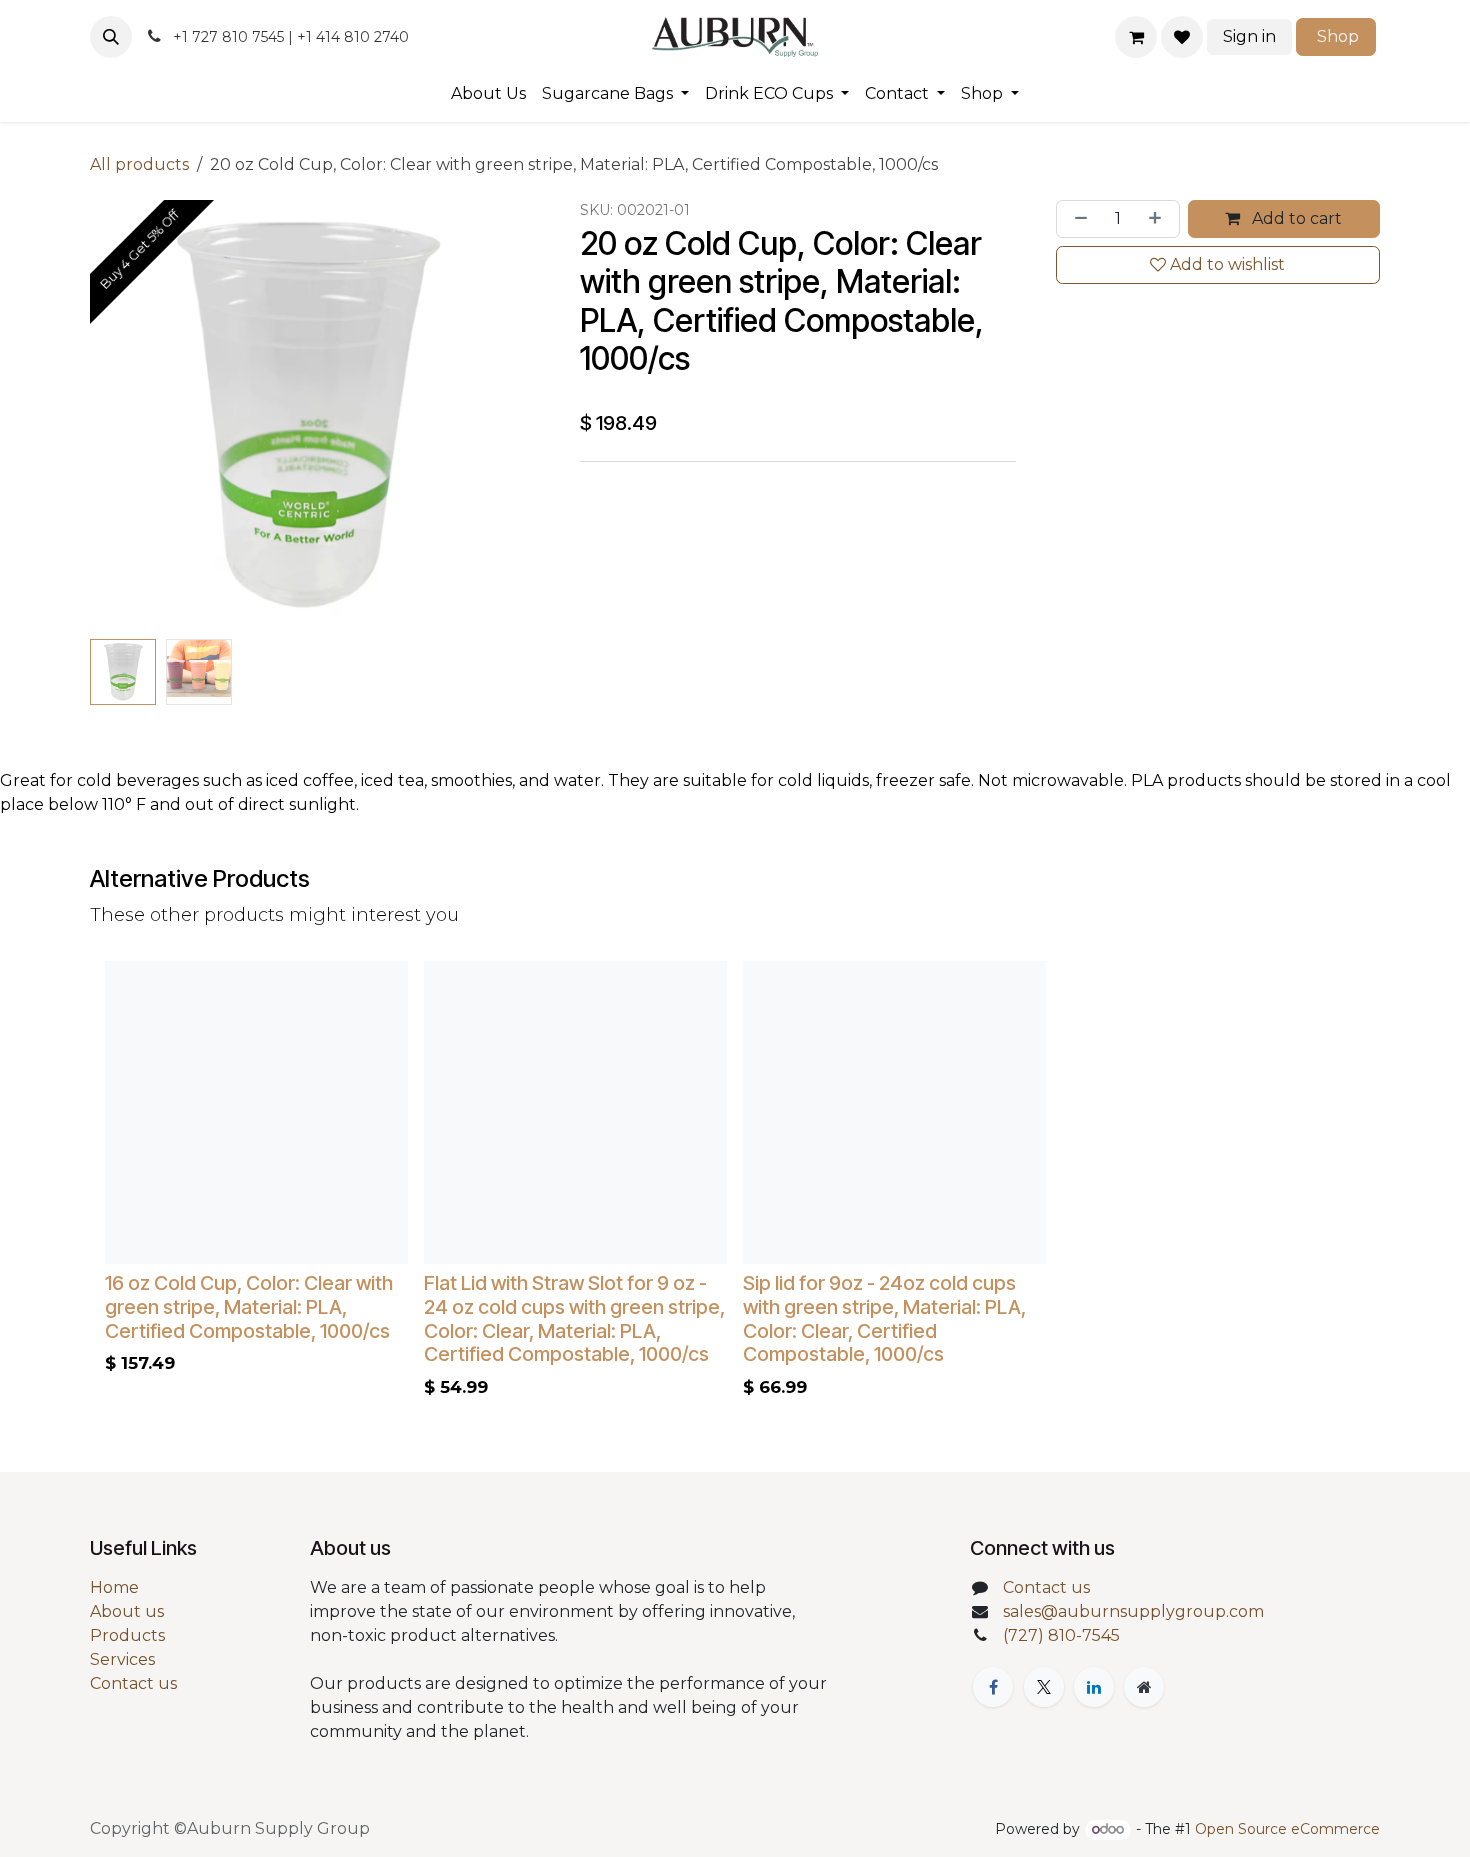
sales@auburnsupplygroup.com (1133, 1611)
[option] (735, 1184)
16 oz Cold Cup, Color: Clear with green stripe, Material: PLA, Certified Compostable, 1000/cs (249, 1307)
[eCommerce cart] (1136, 37)
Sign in (1249, 36)
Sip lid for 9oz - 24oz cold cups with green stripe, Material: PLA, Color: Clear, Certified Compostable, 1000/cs (884, 1318)
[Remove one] (1077, 219)
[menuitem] (488, 94)
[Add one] (1159, 219)
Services (122, 1659)
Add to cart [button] (1295, 218)
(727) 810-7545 (1061, 1635)
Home (114, 1587)
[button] (111, 37)
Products (127, 1635)
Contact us (133, 1683)
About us (127, 1611)
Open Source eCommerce (1287, 1829)
